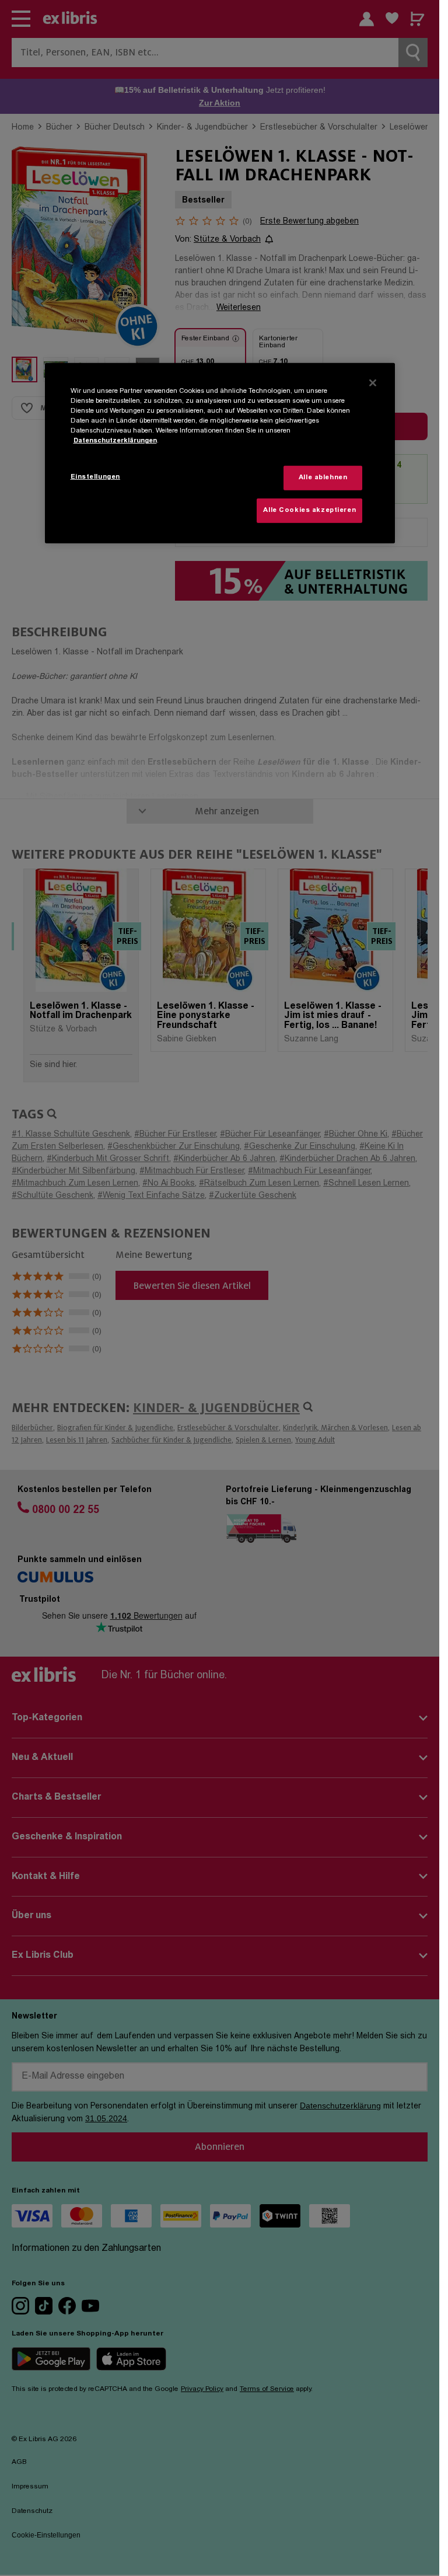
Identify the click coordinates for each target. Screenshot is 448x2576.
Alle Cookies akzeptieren (309, 510)
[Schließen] (373, 383)
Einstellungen (95, 477)
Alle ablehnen (323, 478)
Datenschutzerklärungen (115, 441)
